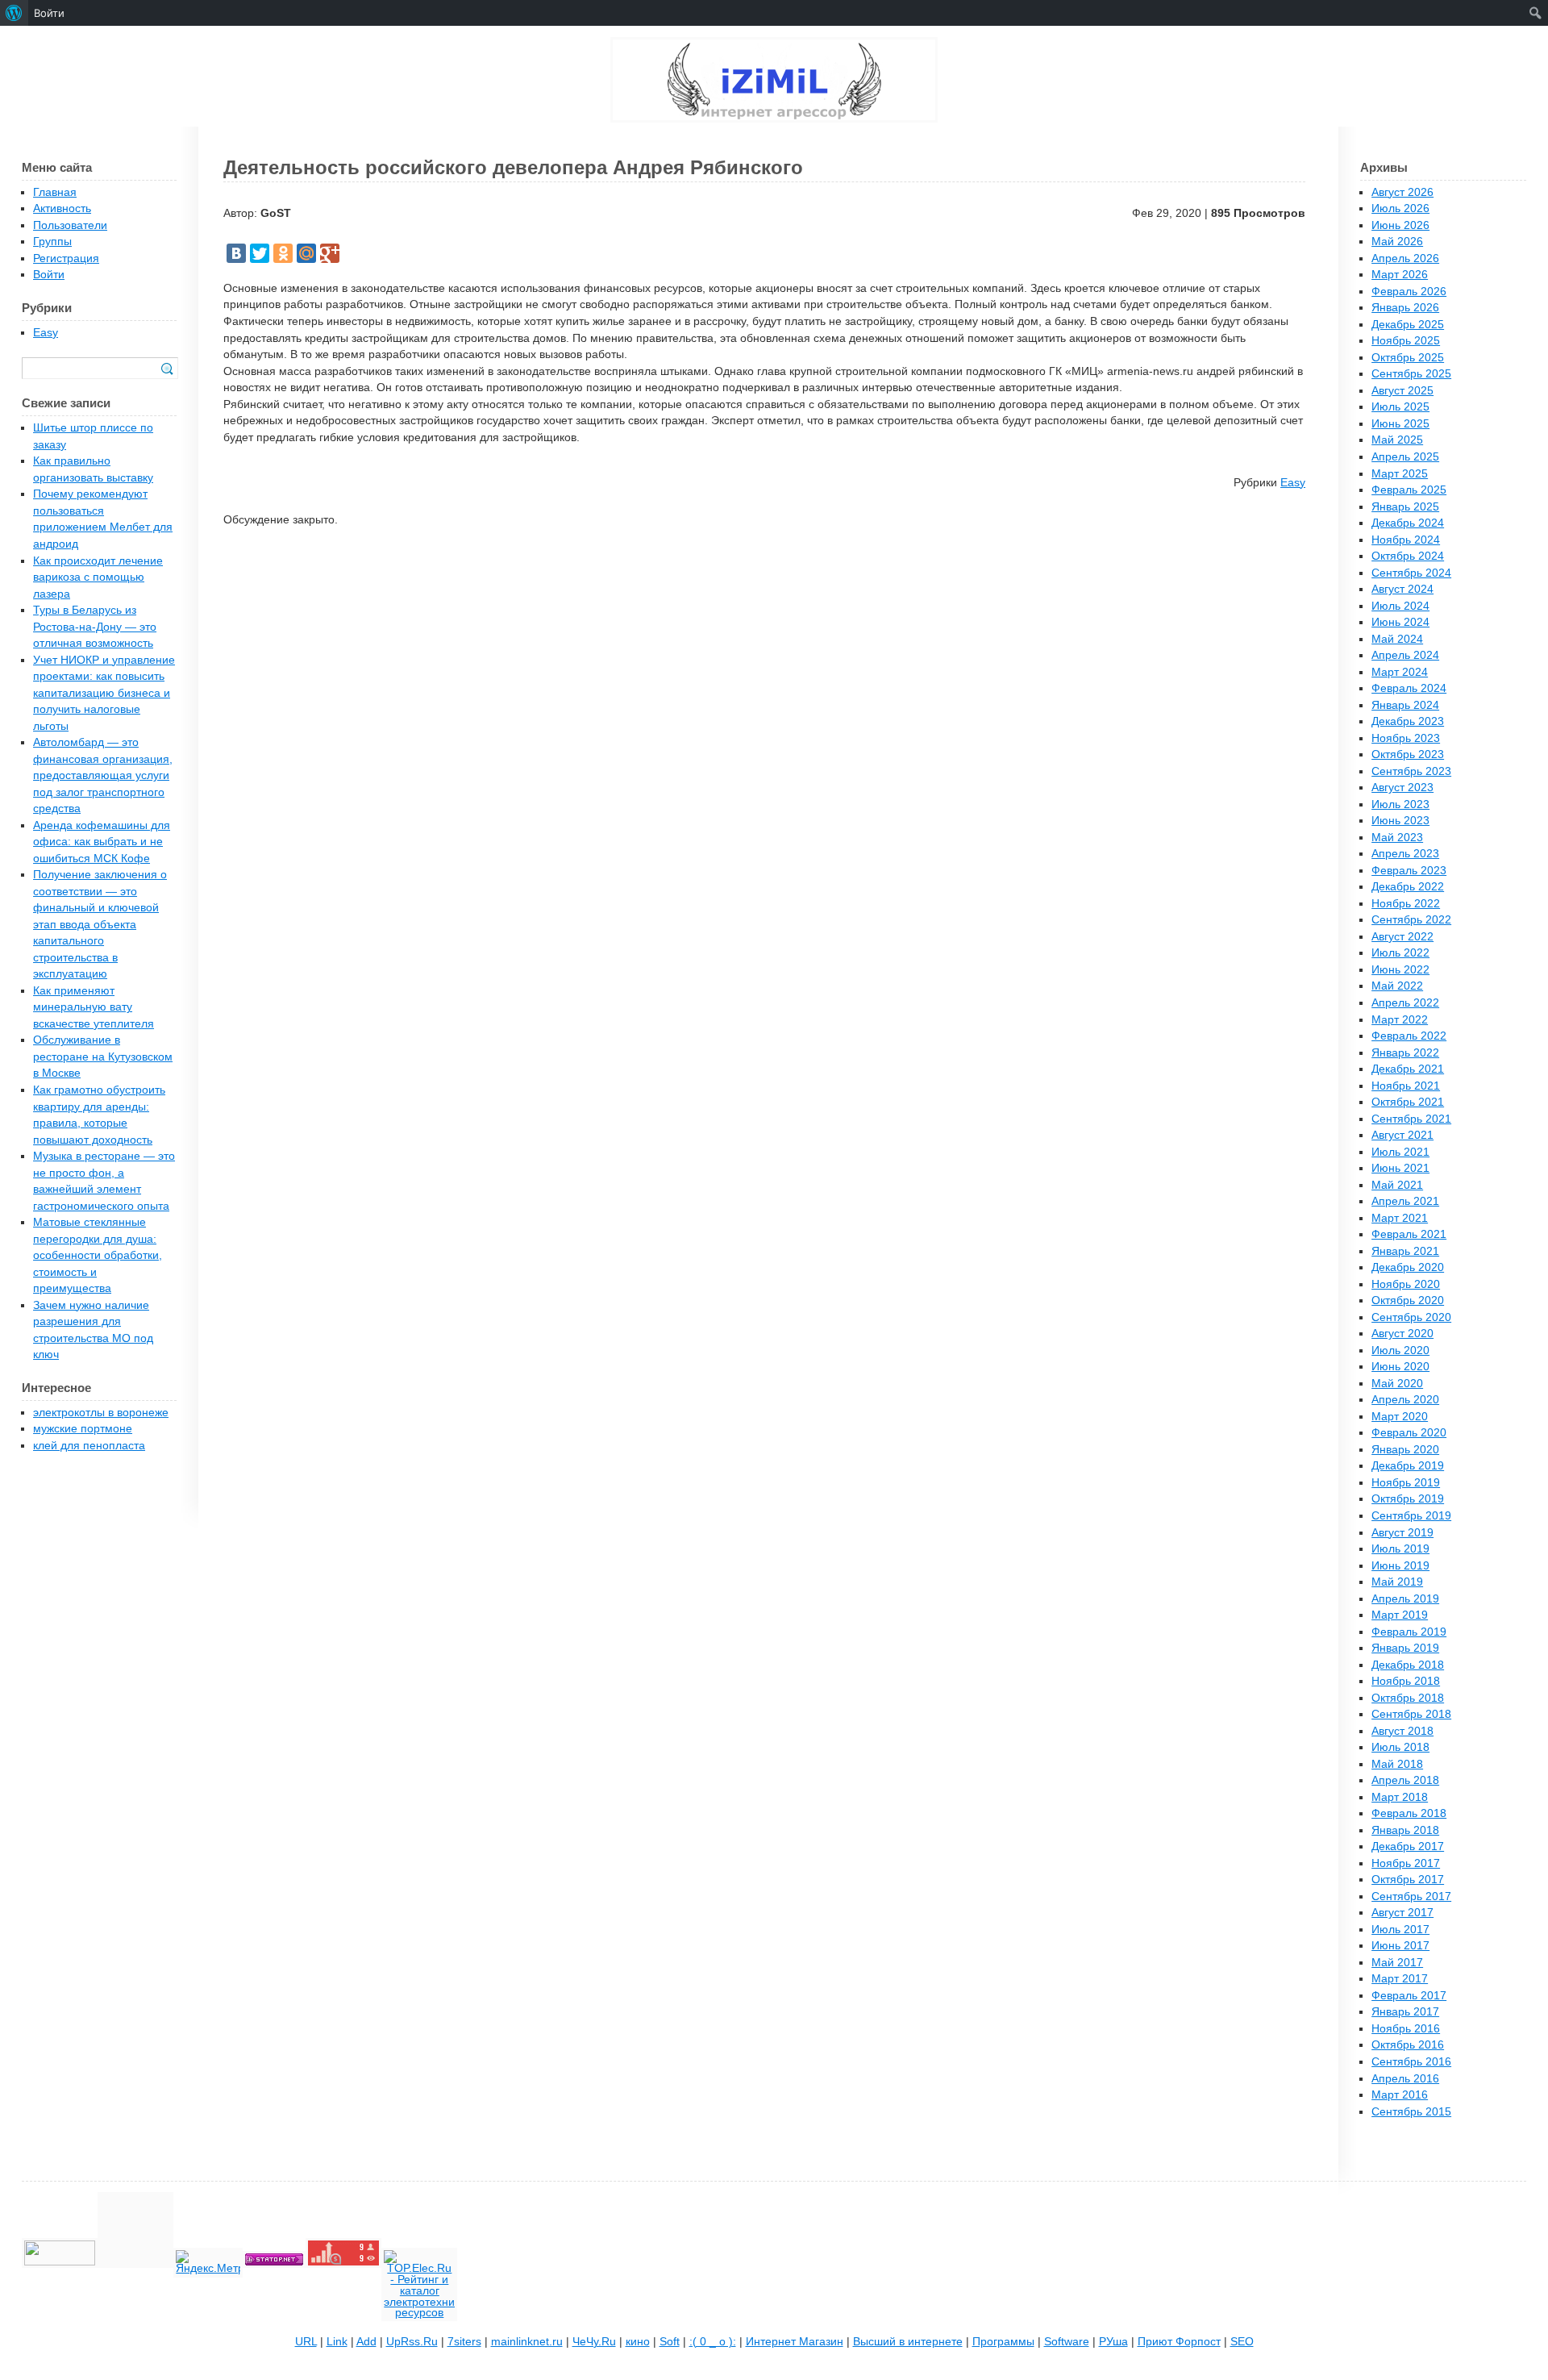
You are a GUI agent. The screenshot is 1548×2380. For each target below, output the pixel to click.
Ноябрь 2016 (1406, 2029)
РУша (1113, 2342)
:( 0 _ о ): (713, 2342)
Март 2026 (1400, 275)
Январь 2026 (1405, 308)
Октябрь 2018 (1408, 1698)
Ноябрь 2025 (1406, 341)
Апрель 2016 (1405, 2079)
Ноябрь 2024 (1406, 540)
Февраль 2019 (1409, 1632)
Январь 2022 (1405, 1053)
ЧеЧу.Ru (594, 2342)
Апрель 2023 (1405, 854)
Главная (55, 192)
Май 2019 (1397, 1582)
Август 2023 (1402, 788)
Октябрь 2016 (1408, 2045)
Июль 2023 (1400, 804)
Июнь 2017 (1400, 1946)
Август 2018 (1402, 1731)
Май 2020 (1397, 1384)
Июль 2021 (1400, 1152)
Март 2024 (1400, 672)
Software (1067, 2342)
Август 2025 (1402, 391)
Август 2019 (1402, 1533)
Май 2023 (1397, 838)
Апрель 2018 (1405, 1780)
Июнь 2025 (1400, 424)
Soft (670, 2342)
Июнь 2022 (1400, 970)
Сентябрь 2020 (1411, 1317)
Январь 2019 (1405, 1648)
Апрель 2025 (1405, 457)
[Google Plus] (330, 253)
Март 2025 (1400, 474)
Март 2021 (1400, 1218)
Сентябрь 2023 (1411, 771)
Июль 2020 (1400, 1350)
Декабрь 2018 (1408, 1665)
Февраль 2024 (1409, 688)
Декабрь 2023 (1408, 721)
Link (337, 2342)
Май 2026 (1397, 242)
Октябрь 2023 (1408, 754)
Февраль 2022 (1409, 1036)
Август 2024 (1402, 589)
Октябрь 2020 (1408, 1300)
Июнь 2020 (1400, 1367)
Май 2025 (1397, 440)
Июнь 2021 (1400, 1168)
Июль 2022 (1400, 953)
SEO (1242, 2342)
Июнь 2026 (1400, 225)
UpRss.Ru (412, 2342)
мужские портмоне (83, 1429)
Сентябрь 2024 (1411, 573)
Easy (1293, 483)
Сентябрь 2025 (1411, 374)
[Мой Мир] (306, 253)
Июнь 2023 (1400, 821)
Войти (49, 275)
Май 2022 (1397, 986)
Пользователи (70, 225)
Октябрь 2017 (1408, 1880)
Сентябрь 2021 (1411, 1119)
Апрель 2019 (1405, 1599)
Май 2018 (1397, 1764)
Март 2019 (1400, 1615)
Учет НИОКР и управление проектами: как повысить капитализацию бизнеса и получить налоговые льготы (104, 693)
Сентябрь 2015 (1411, 2112)
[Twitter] (260, 253)
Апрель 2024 (1405, 655)
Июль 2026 (1400, 208)
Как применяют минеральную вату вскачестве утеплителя (94, 1007)
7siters (464, 2342)
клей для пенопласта (89, 1446)
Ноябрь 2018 (1406, 1681)
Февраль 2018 (1409, 1813)
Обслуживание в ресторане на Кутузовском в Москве (103, 1057)
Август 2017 (1402, 1913)
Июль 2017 (1400, 1930)
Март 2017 (1400, 1979)
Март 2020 (1400, 1417)
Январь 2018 (1405, 1830)
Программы (1003, 2342)
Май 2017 (1397, 1963)
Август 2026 (1402, 192)
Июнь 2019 (1400, 1566)
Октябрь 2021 (1408, 1102)
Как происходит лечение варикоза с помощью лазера (98, 577)
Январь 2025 (1405, 507)
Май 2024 (1397, 639)
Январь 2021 (1405, 1251)
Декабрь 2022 (1408, 887)
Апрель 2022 (1405, 1003)
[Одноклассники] (283, 253)
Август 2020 (1402, 1334)
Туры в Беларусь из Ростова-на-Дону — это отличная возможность (95, 627)
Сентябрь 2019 (1411, 1516)
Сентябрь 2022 (1411, 920)
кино (638, 2342)
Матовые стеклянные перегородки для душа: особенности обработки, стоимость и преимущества (98, 1255)
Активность (62, 208)
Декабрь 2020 (1408, 1267)
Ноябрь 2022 (1406, 904)
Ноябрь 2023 (1406, 738)
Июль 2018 (1400, 1747)
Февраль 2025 (1409, 490)
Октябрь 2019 (1408, 1499)
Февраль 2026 (1409, 292)
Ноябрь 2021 (1406, 1086)
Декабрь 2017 (1408, 1846)
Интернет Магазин (795, 2342)
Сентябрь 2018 (1411, 1714)
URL (306, 2342)
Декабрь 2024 (1408, 523)
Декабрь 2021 (1408, 1069)
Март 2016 (1400, 2095)
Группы (52, 242)
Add (366, 2342)
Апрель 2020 (1405, 1400)
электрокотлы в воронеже (101, 1413)
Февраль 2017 (1409, 1996)
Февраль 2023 (1409, 871)
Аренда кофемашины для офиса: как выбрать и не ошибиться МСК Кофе (102, 842)
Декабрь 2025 (1408, 325)
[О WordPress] (14, 13)
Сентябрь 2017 (1411, 1896)
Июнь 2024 (1400, 622)
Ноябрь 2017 (1406, 1863)
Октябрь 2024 (1408, 556)
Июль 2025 (1400, 407)
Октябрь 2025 (1408, 358)
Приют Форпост (1179, 2342)
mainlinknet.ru (527, 2342)
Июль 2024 (1400, 606)
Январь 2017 (1405, 2012)
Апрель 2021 (1405, 1201)
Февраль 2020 (1409, 1433)
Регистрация (66, 258)
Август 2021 (1402, 1135)
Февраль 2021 (1409, 1234)
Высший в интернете (908, 2342)
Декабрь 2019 (1408, 1466)
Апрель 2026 (1405, 258)
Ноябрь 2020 (1406, 1284)
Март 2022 (1400, 1020)
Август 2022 (1402, 937)
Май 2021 (1397, 1185)
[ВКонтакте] (236, 253)
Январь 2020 (1405, 1450)
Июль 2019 (1400, 1549)
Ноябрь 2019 (1406, 1483)
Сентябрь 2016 (1411, 2062)
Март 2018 (1400, 1797)
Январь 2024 (1405, 705)
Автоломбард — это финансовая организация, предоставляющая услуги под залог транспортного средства (103, 775)
